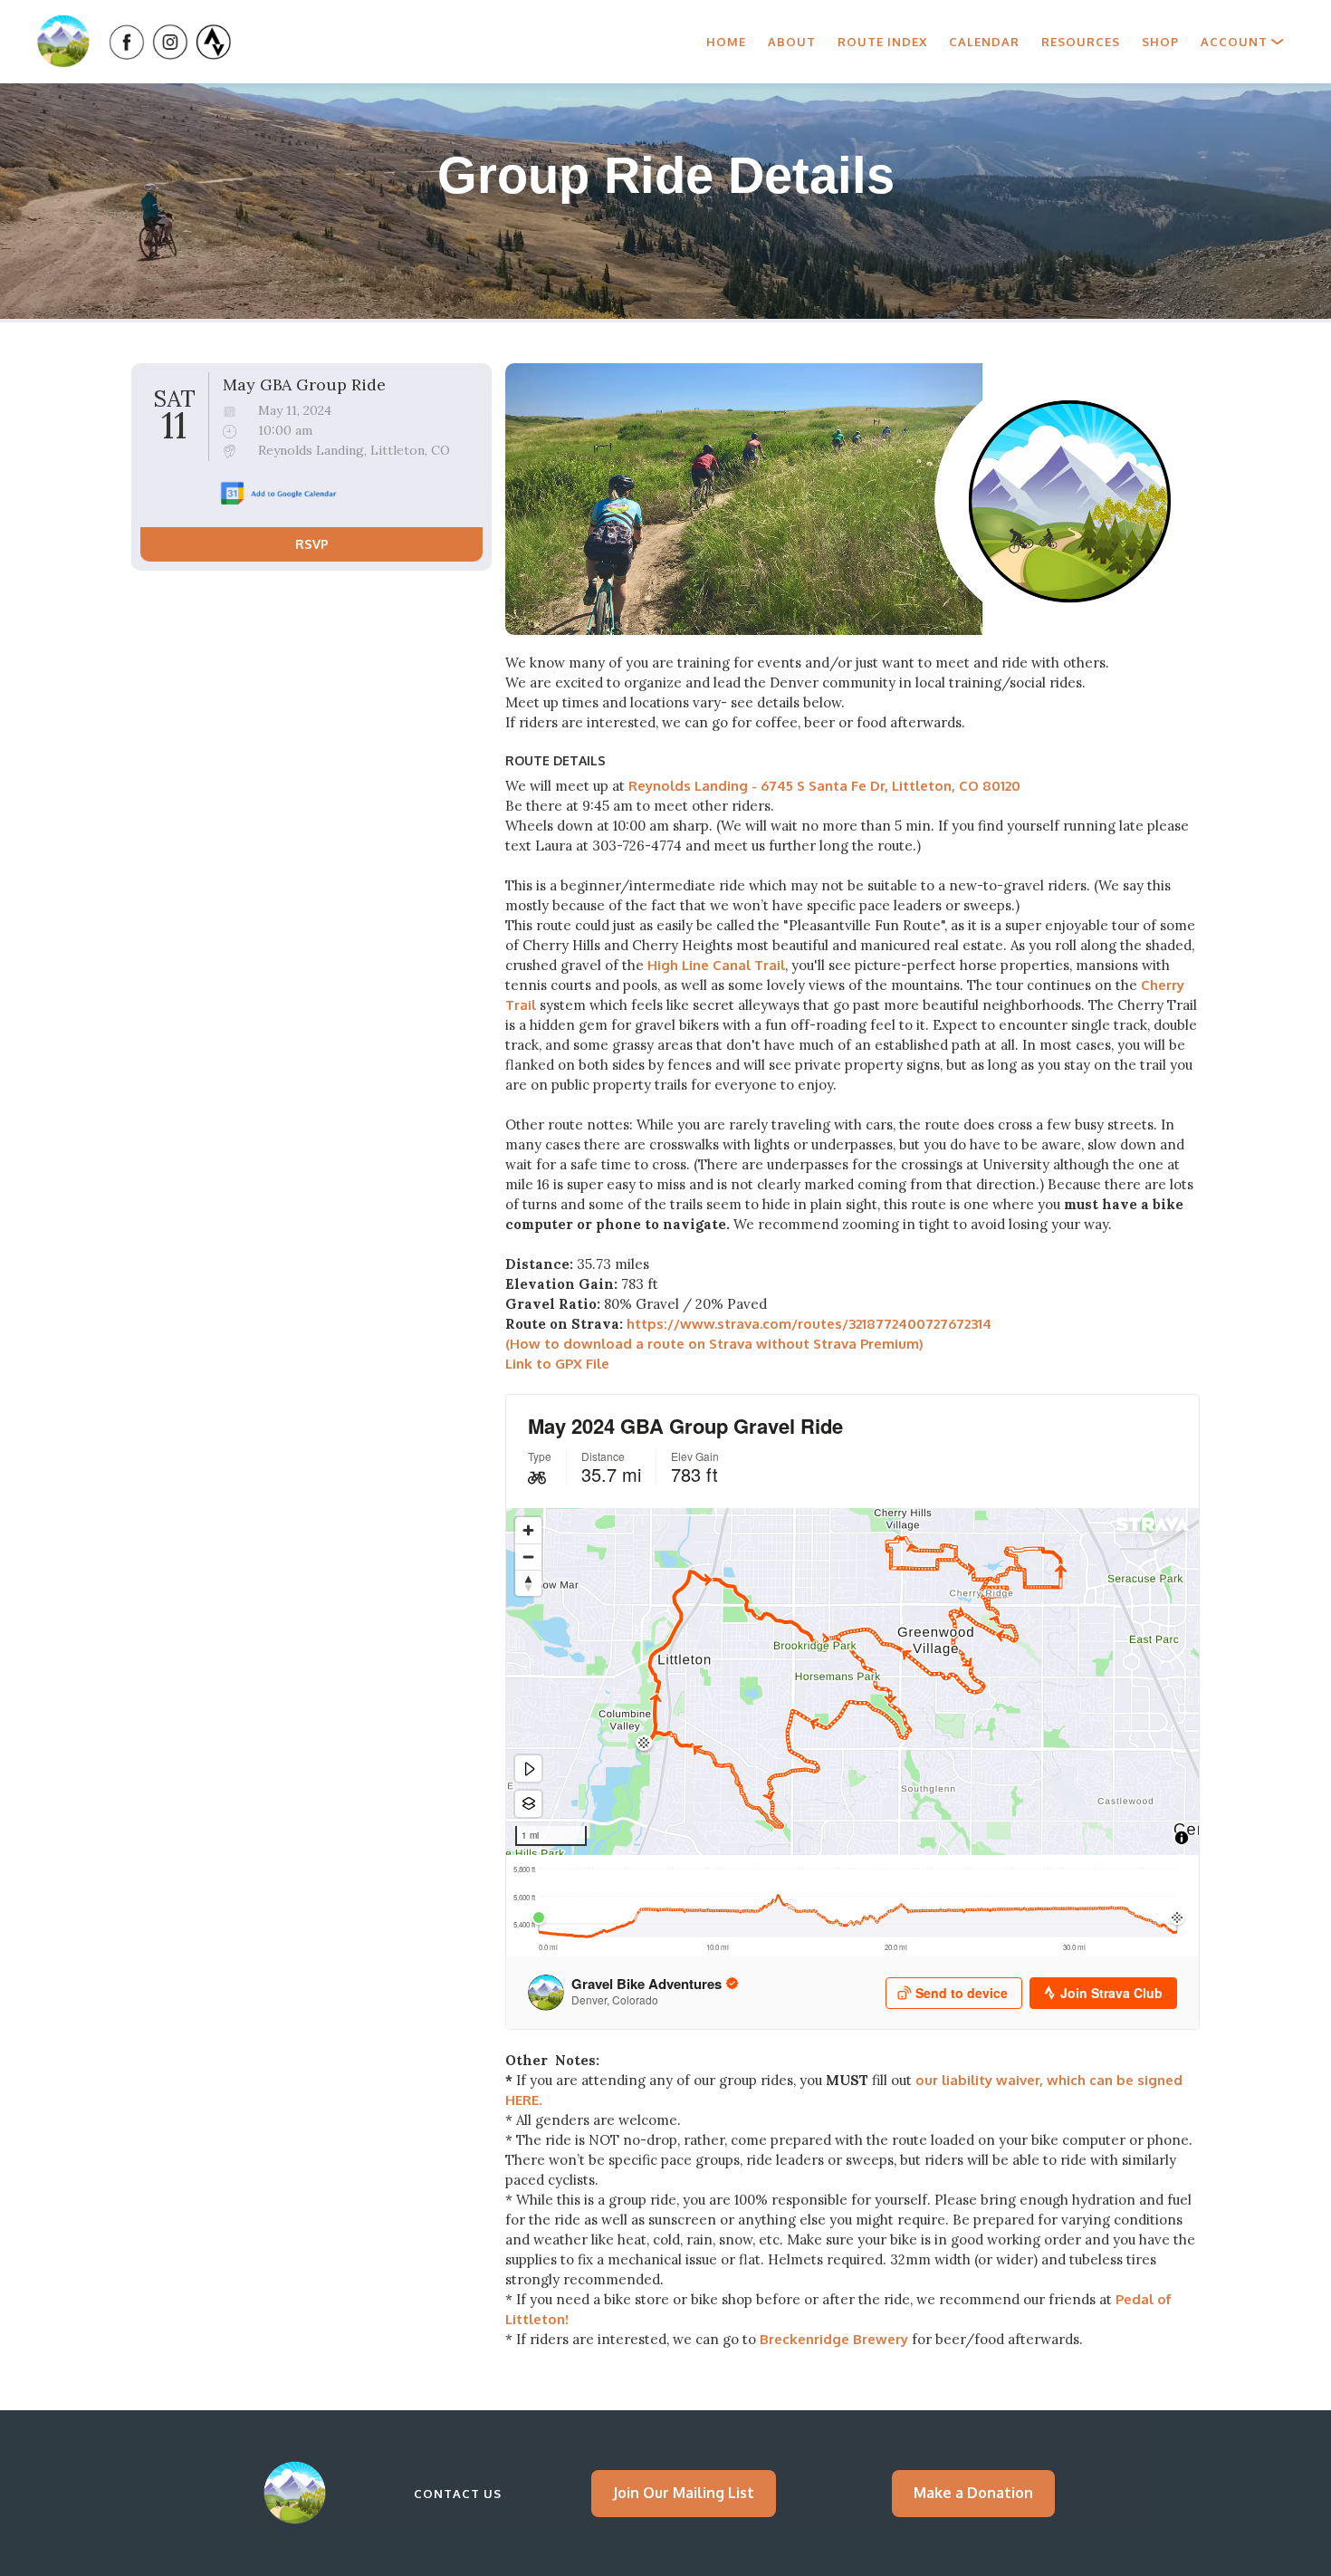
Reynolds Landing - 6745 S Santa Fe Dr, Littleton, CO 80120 (824, 786)
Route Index (882, 42)
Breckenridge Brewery (836, 2339)
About (792, 42)
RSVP (312, 545)
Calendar (984, 42)
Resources (1081, 42)
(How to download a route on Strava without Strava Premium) (714, 1344)
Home (726, 42)
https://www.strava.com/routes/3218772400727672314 (809, 1324)
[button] (1242, 42)
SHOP (1160, 42)
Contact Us (458, 2494)
